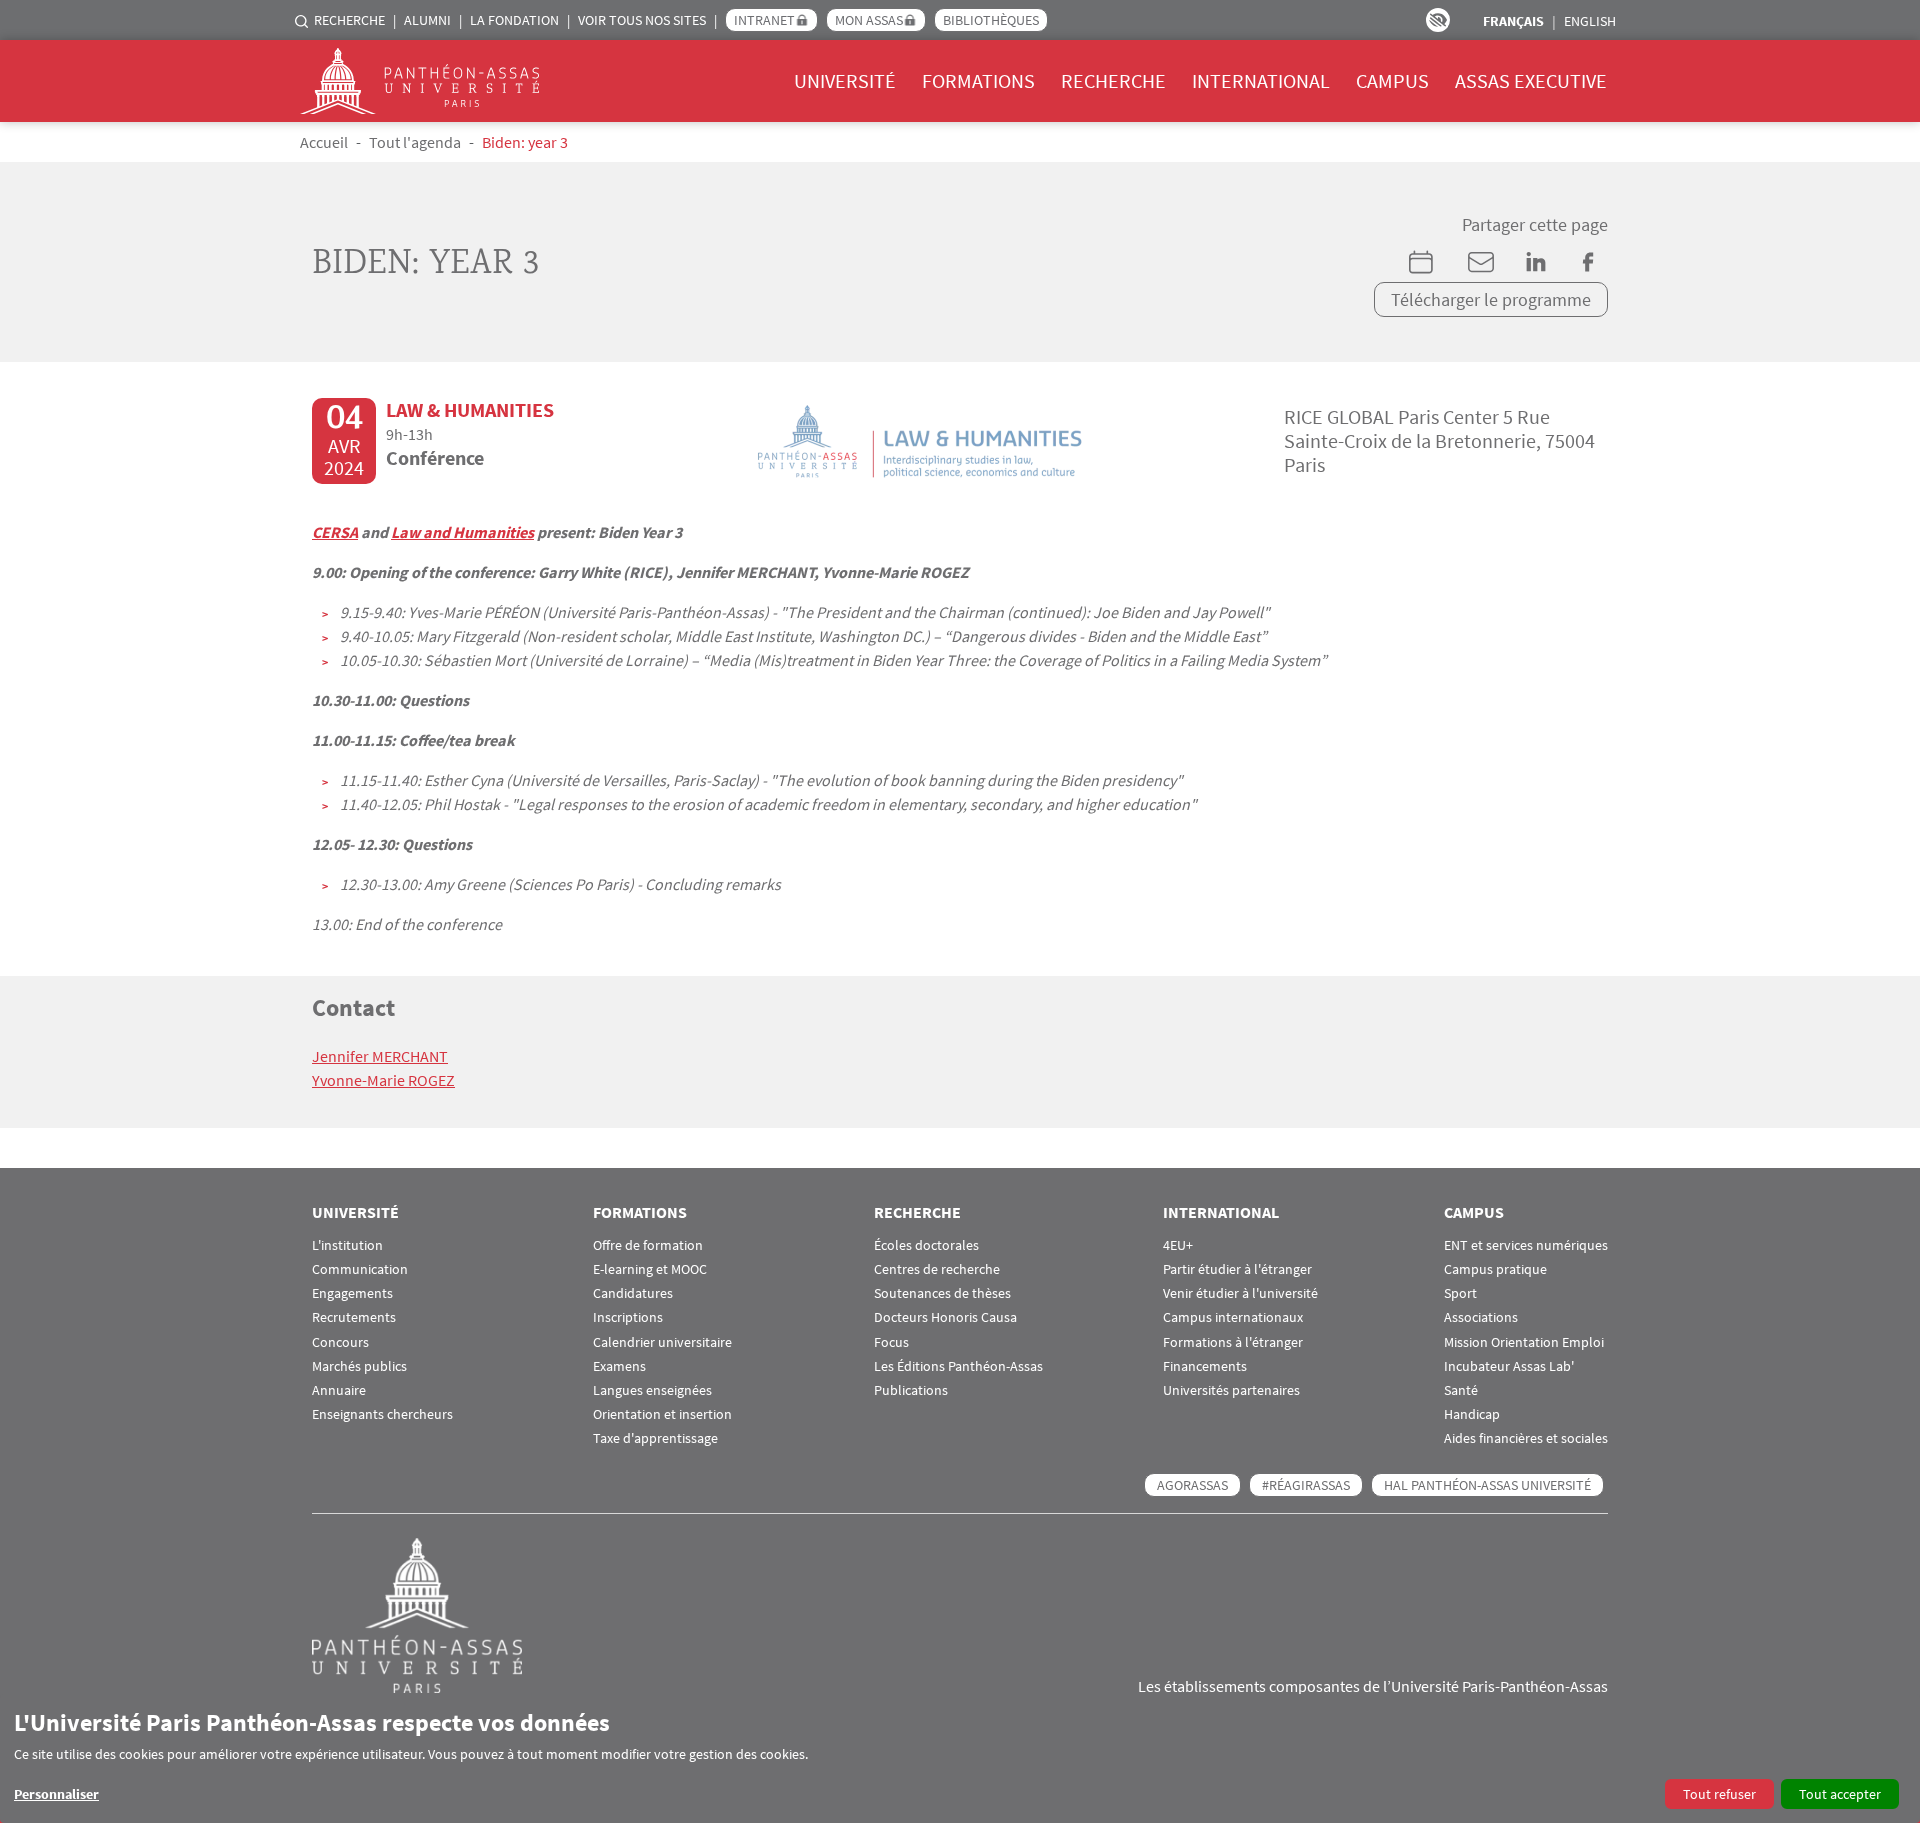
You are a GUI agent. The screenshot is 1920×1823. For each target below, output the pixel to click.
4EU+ (1178, 1245)
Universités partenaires (1231, 1390)
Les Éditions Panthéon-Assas (958, 1366)
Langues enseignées (652, 1390)
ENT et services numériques (1526, 1245)
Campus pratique (1495, 1269)
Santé (1461, 1390)
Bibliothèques (991, 20)
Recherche (349, 20)
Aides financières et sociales (1526, 1438)
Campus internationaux (1233, 1317)
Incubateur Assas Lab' (1509, 1366)
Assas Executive (1531, 80)
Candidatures (633, 1293)
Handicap (1472, 1414)
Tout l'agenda (415, 142)
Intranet (764, 20)
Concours (340, 1342)
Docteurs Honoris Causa (945, 1317)
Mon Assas (869, 20)
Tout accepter (1840, 1794)
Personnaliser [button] (56, 1794)
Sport (1460, 1293)
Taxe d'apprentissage (655, 1438)
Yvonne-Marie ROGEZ (383, 1080)
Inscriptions (628, 1317)
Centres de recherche (937, 1269)
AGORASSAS (1192, 1485)
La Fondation (514, 20)
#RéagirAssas (1306, 1485)
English (1590, 21)
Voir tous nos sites (642, 20)
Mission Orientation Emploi (1524, 1342)
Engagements (352, 1293)
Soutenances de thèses (942, 1293)
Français (1513, 21)
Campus (1392, 80)
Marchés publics (359, 1366)
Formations (978, 80)
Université (845, 80)
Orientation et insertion (662, 1414)
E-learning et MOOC (650, 1269)
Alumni (427, 20)
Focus (891, 1342)
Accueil (324, 142)
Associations (1481, 1317)
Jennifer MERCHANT (380, 1056)
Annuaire (339, 1390)
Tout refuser (1719, 1794)
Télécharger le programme (1491, 299)
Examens (619, 1366)
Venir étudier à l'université (1240, 1293)
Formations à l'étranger (1233, 1342)
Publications (911, 1390)
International (1261, 80)
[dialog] (960, 1758)
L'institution (347, 1245)
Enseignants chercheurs (382, 1414)
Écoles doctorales (926, 1245)
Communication (360, 1269)
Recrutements (354, 1317)
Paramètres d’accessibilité (1438, 20)
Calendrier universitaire (662, 1342)
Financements (1205, 1366)
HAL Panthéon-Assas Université (1487, 1485)
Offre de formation (648, 1245)
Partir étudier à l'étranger (1237, 1269)
